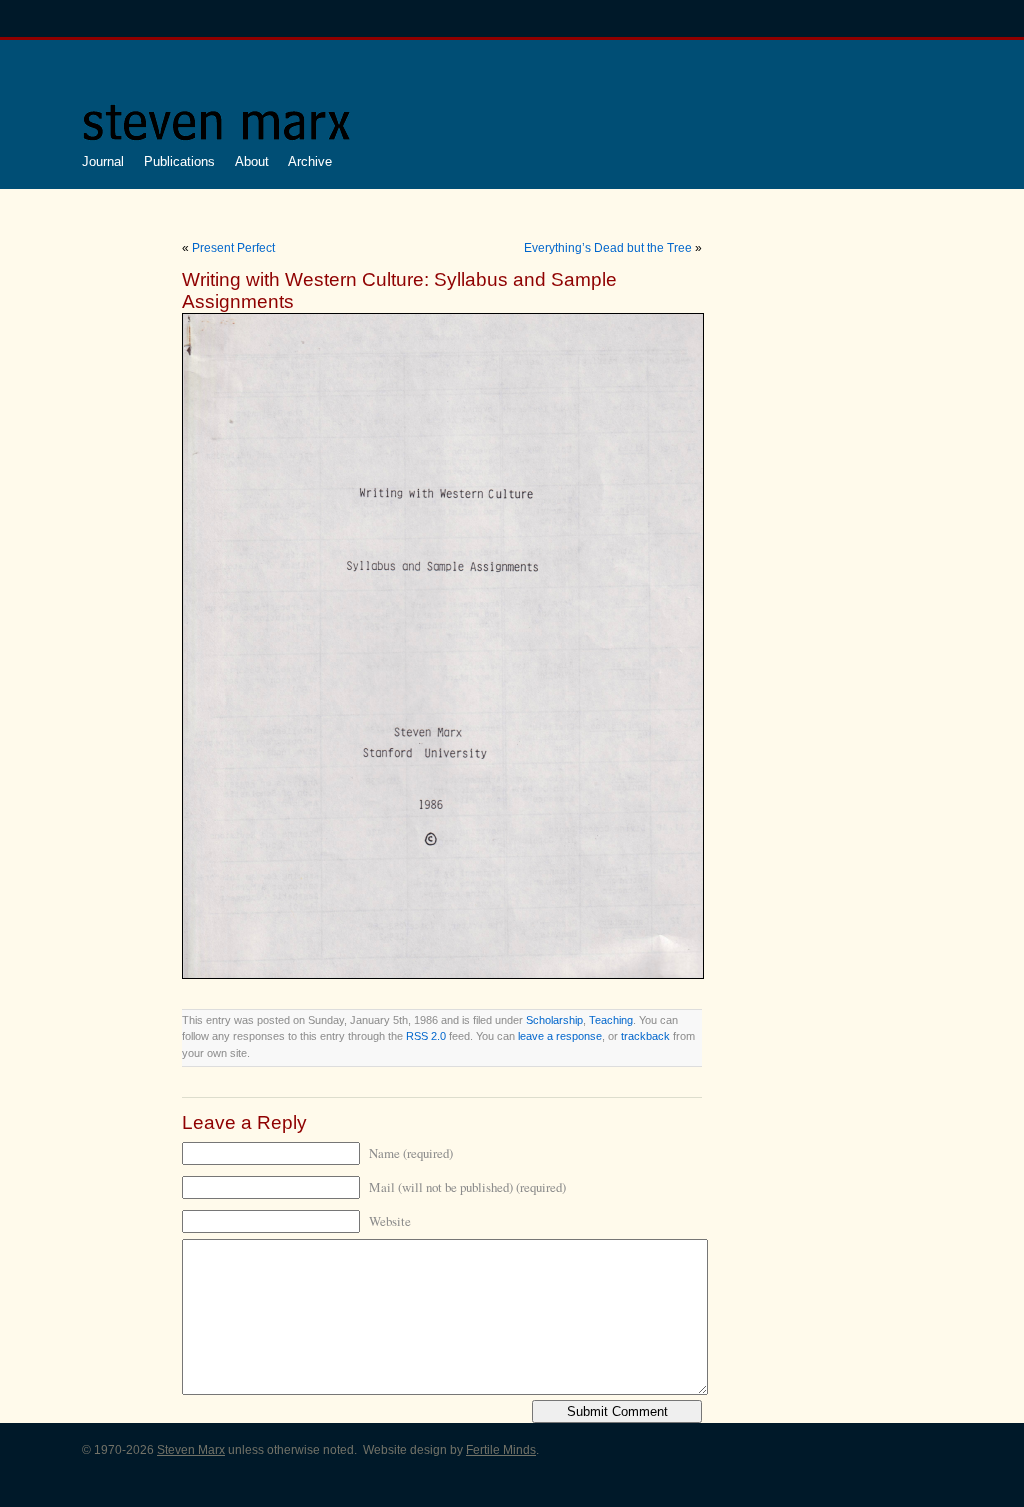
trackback (645, 1036)
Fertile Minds (501, 1450)
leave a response (560, 1036)
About (252, 161)
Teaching (611, 1020)
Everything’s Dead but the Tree (608, 248)
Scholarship (554, 1020)
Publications (179, 161)
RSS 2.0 (426, 1036)
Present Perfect (233, 248)
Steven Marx (191, 1450)
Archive (310, 161)
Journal (103, 161)
